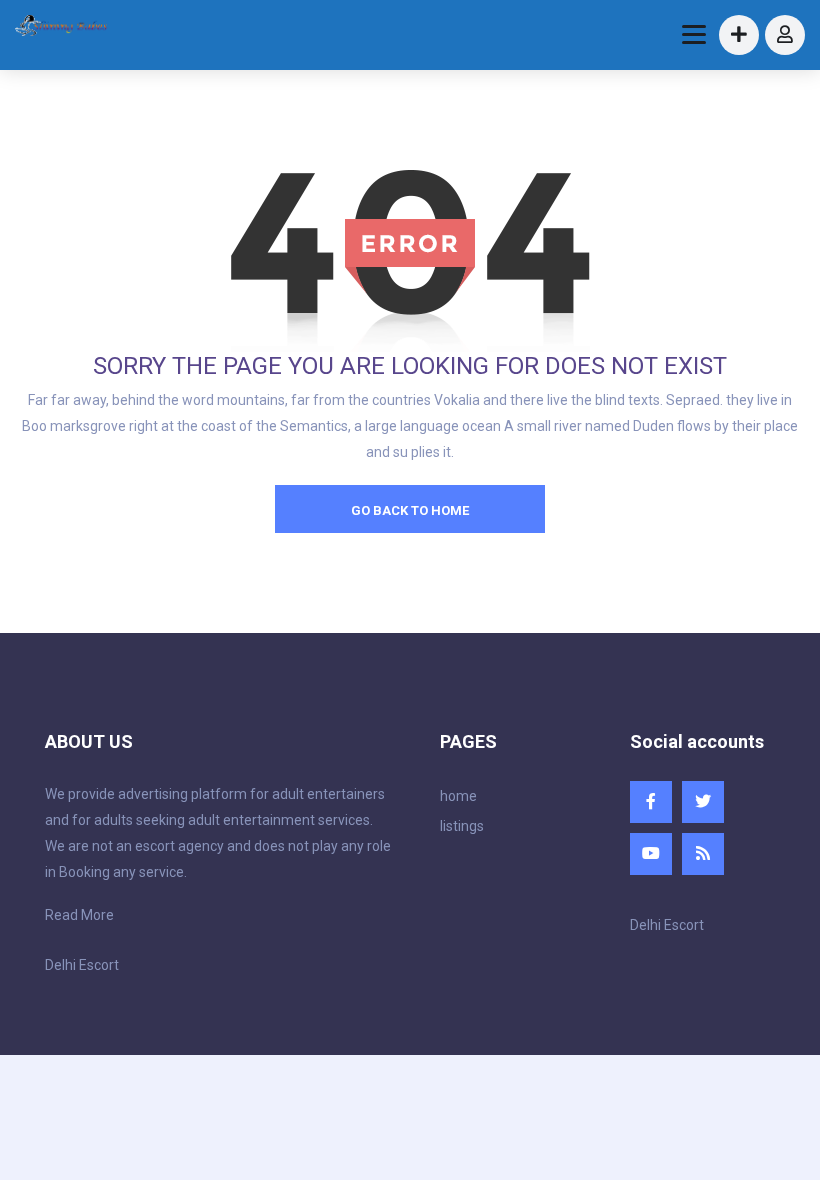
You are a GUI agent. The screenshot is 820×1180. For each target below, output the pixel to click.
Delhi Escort (82, 965)
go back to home (410, 510)
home (458, 796)
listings (462, 826)
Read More (79, 915)
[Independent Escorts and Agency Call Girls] (62, 28)
